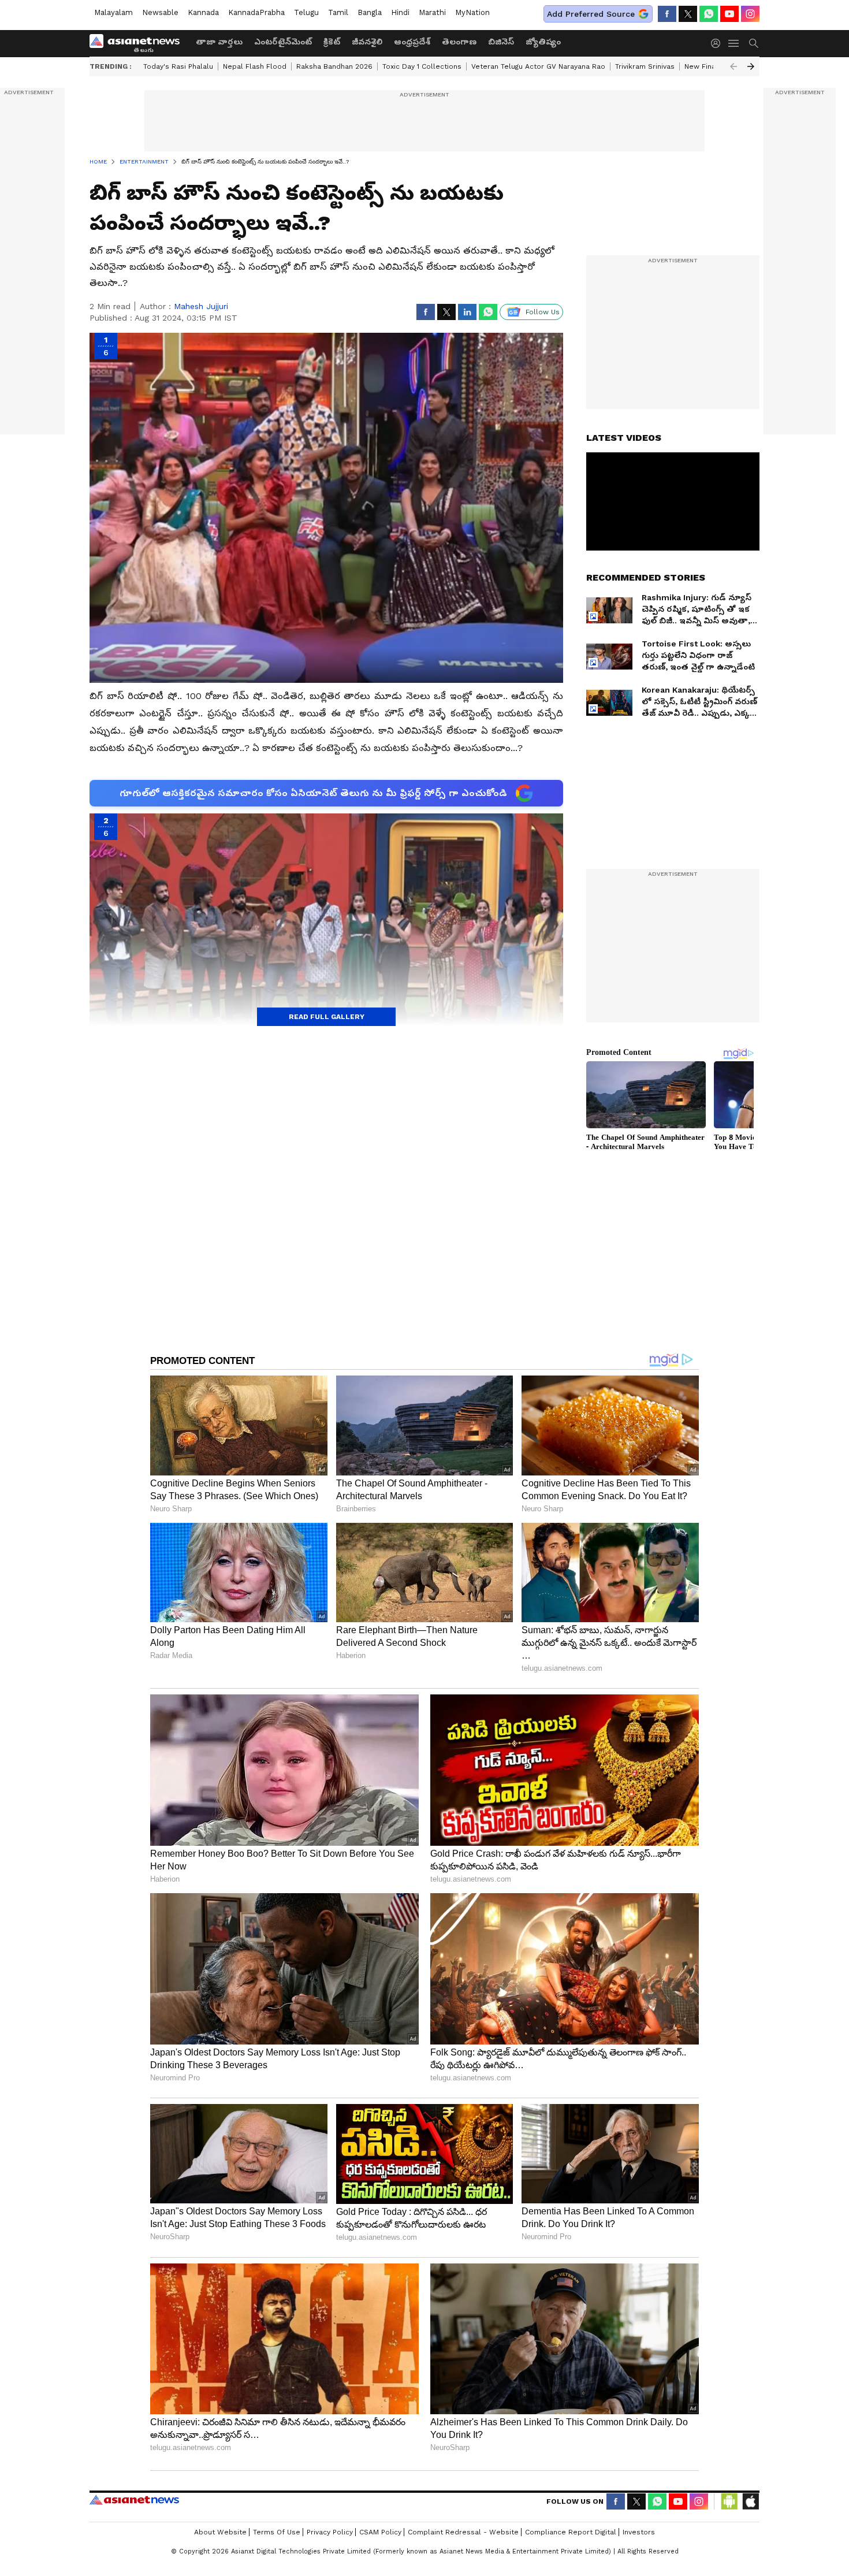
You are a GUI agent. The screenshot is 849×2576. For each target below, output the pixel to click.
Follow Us (543, 312)
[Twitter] (688, 14)
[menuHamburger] (734, 43)
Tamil (338, 12)
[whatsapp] (709, 14)
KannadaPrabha (256, 12)
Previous (733, 66)
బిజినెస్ (501, 42)
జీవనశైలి (367, 42)
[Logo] (139, 43)
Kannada (203, 12)
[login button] (718, 43)
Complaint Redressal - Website (463, 2532)
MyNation (472, 12)
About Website (220, 2532)
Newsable (160, 12)
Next (751, 66)
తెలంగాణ (459, 42)
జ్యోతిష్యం (543, 42)
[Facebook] (667, 14)
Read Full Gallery (327, 1017)
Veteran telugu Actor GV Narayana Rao (538, 66)
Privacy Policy (330, 2532)
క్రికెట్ (332, 42)
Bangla (370, 12)
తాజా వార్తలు (219, 42)
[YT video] (729, 14)
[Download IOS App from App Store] (750, 2501)
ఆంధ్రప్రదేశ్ (412, 42)
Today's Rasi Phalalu (178, 66)
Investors (639, 2532)
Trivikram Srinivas (645, 66)
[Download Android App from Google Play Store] (729, 2501)
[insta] (750, 14)
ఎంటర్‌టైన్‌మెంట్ (283, 42)
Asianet (134, 2500)
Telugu (306, 12)
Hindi (400, 12)
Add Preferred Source (591, 14)
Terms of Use (277, 2532)
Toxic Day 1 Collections (422, 66)
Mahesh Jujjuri (201, 306)
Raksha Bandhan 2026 (334, 66)
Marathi (432, 12)
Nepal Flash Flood (255, 66)
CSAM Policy (380, 2532)
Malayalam (113, 12)
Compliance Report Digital (571, 2532)
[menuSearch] (754, 43)
